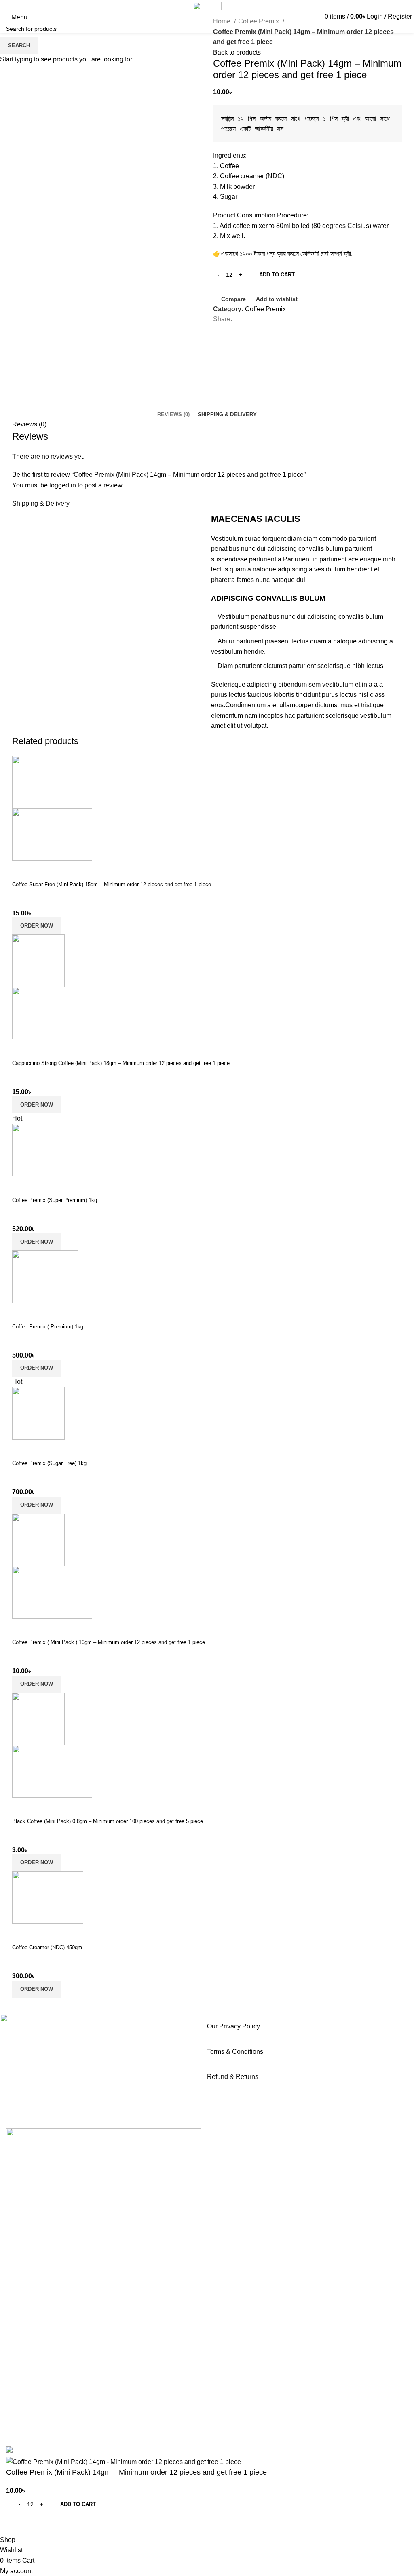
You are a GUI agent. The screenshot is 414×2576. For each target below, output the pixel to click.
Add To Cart (277, 275)
